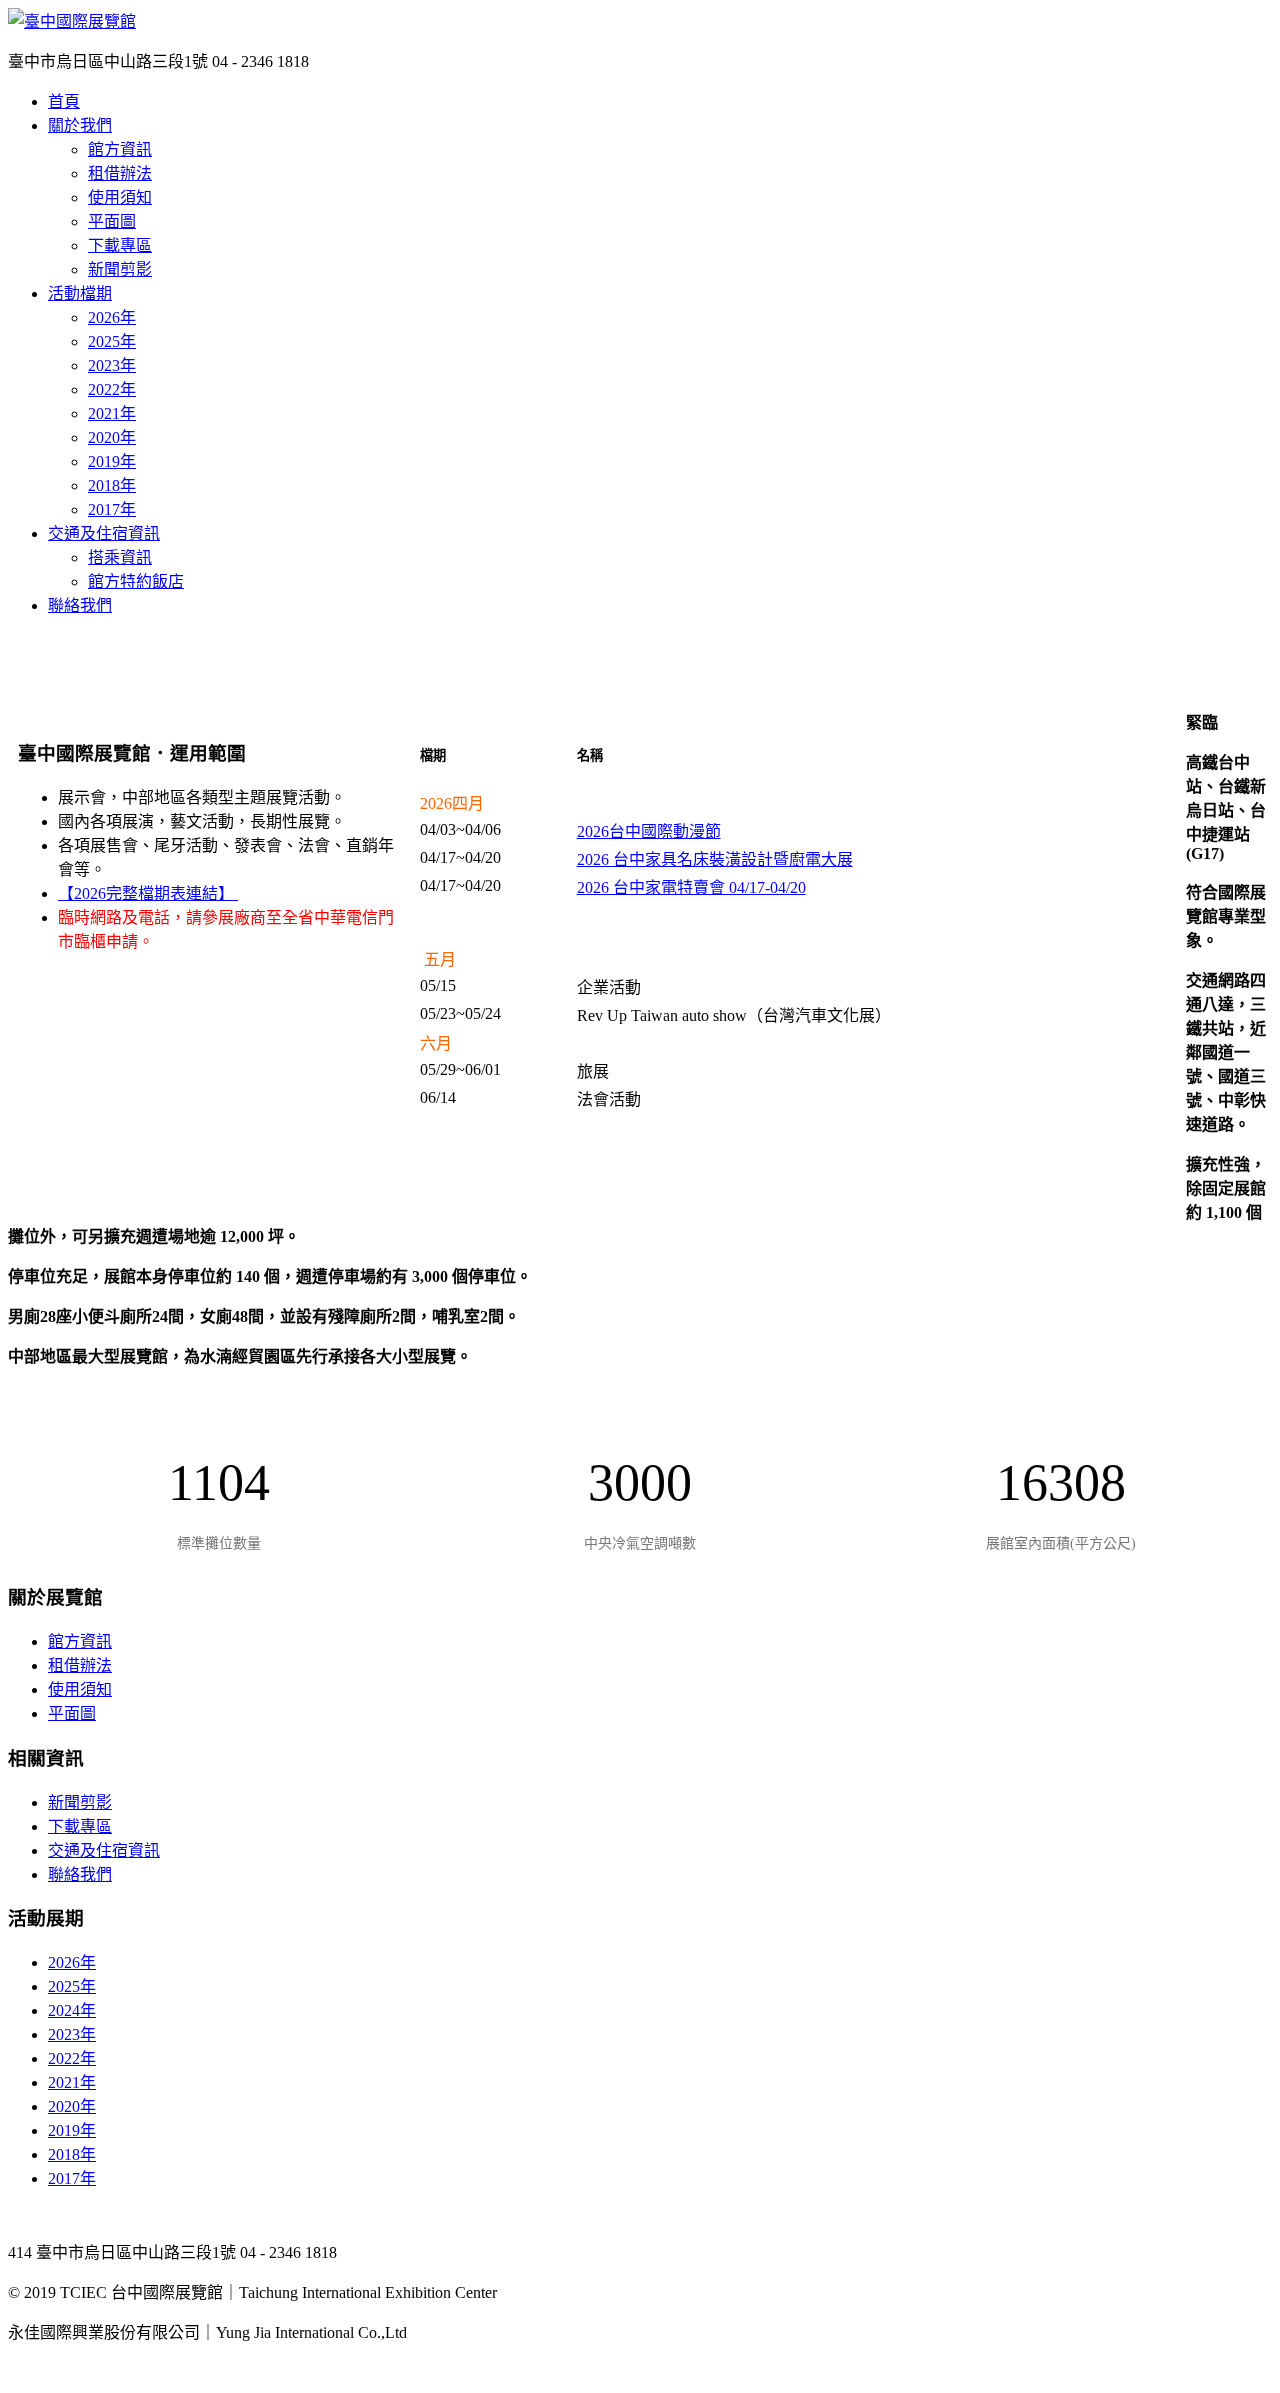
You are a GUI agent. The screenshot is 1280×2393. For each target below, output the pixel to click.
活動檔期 (80, 293)
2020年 (112, 437)
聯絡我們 (80, 605)
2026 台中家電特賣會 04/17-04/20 (691, 887)
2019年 (112, 461)
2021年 (112, 413)
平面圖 (112, 221)
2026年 (112, 317)
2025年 (112, 341)
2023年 (112, 365)
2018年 (112, 485)
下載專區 (120, 245)
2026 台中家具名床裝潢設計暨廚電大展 (715, 859)
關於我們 (80, 125)
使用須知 (120, 197)
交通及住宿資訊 (104, 533)
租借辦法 (120, 173)
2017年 (112, 509)
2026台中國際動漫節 (649, 831)
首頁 (64, 101)
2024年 (72, 2010)
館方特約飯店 (136, 581)
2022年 (112, 389)
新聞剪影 (120, 269)
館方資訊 (120, 149)
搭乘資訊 (120, 557)
